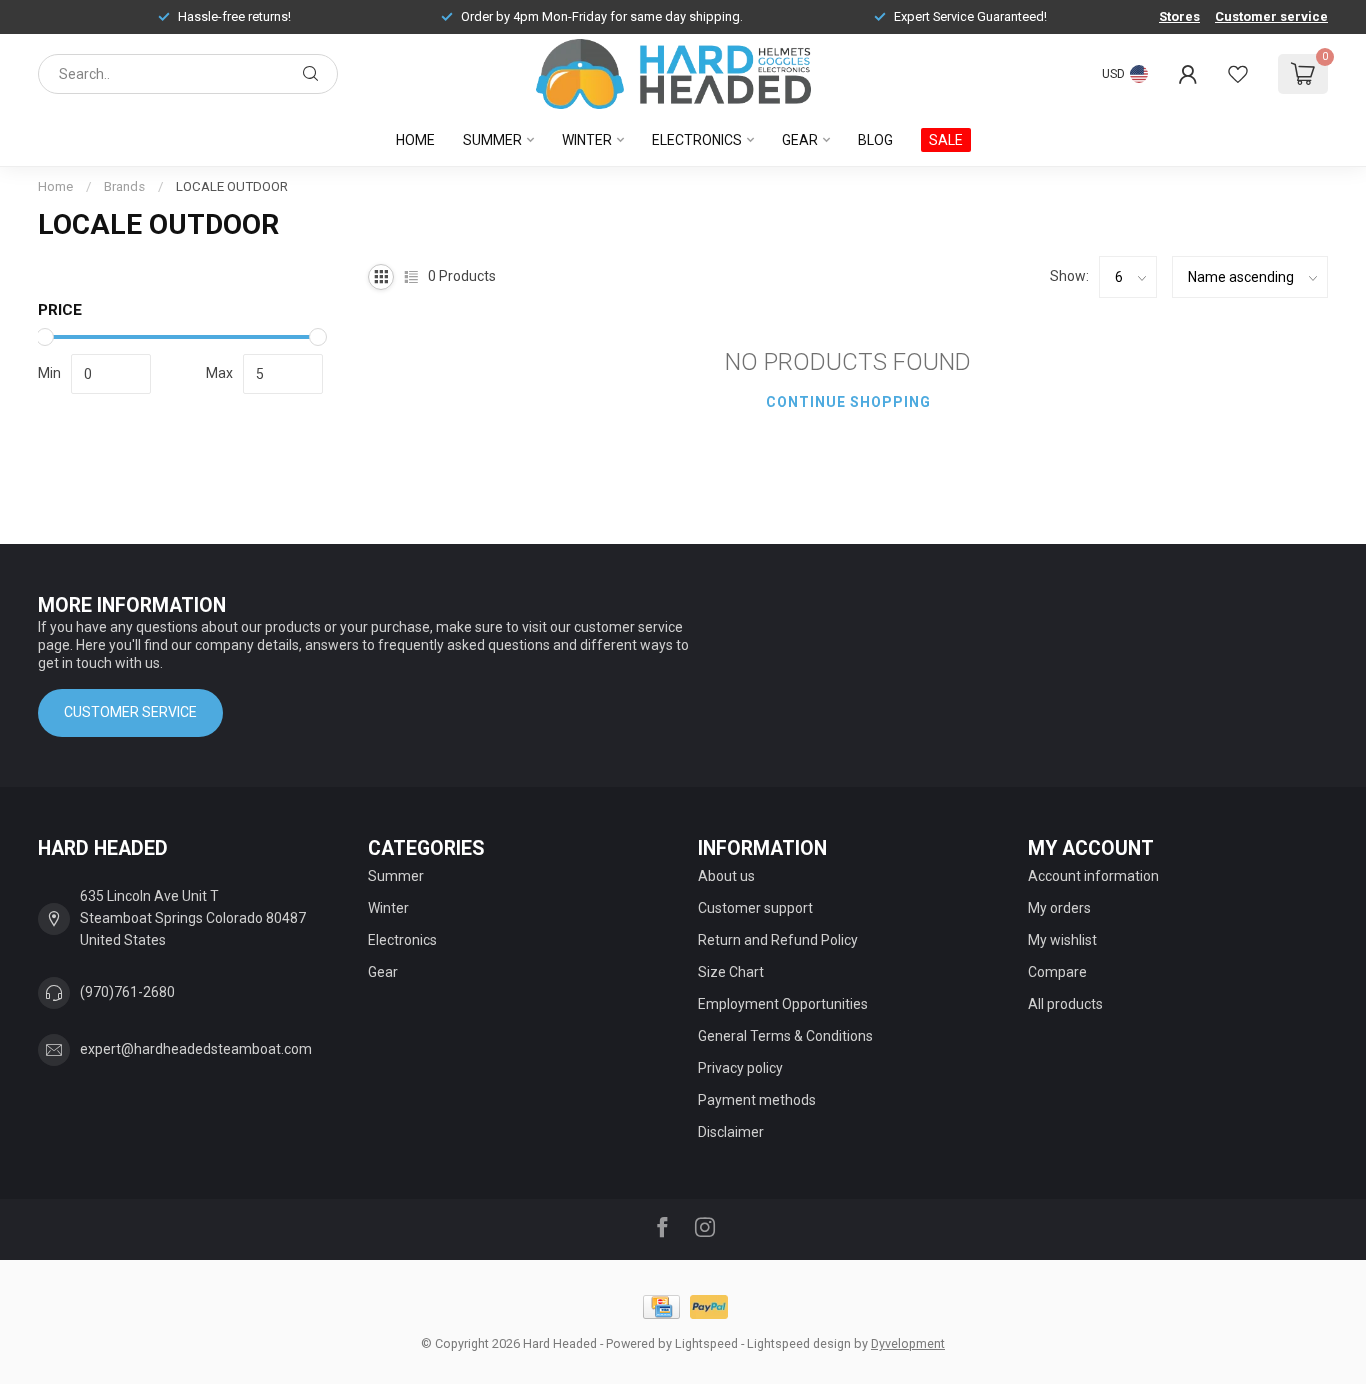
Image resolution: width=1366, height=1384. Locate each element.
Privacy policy (740, 1068)
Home (415, 140)
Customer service (1271, 16)
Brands (124, 186)
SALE (946, 140)
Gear (800, 140)
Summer (492, 140)
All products (1065, 1004)
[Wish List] (1238, 74)
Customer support (755, 908)
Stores (1179, 16)
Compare (1057, 972)
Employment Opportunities (783, 1004)
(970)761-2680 (127, 992)
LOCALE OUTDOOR (232, 186)
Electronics (697, 140)
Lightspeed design (799, 1343)
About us (726, 876)
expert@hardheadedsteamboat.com (196, 1049)
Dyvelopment (908, 1343)
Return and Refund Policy (778, 940)
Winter (587, 140)
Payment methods (757, 1100)
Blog (875, 140)
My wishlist (1062, 940)
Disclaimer (731, 1132)
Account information (1093, 876)
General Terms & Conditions (785, 1036)
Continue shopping (848, 402)
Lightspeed (706, 1343)
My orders (1059, 908)
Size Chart (731, 972)
